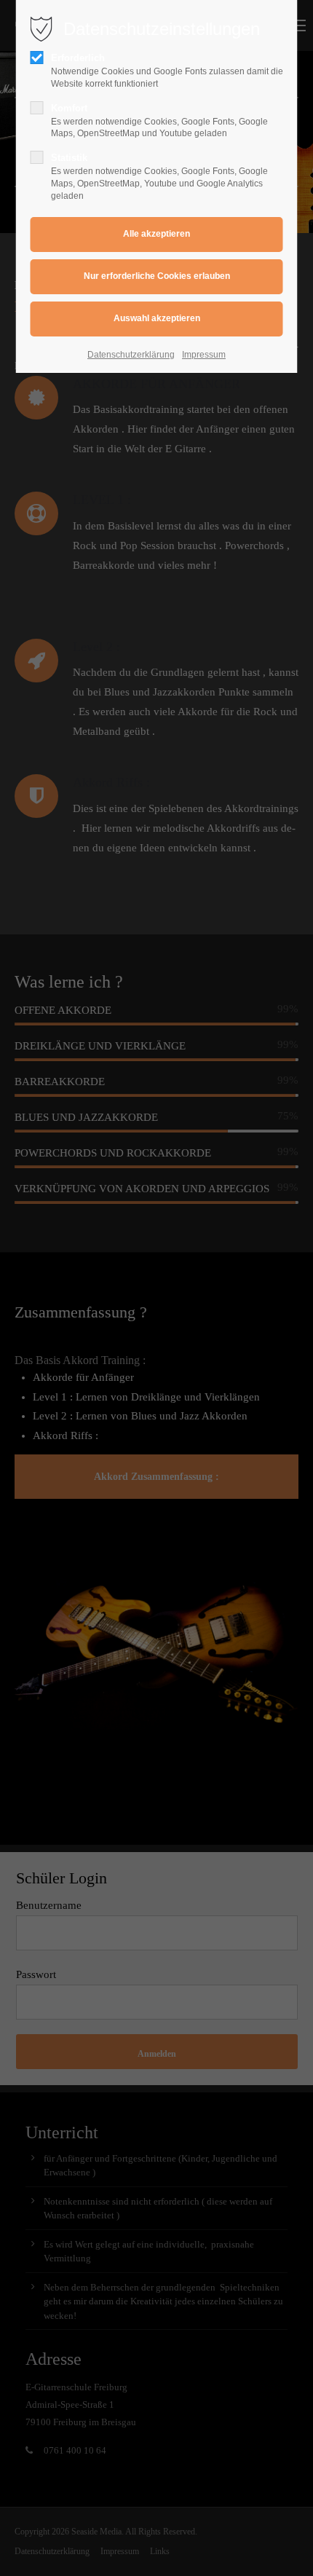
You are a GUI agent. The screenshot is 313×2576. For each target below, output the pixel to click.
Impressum (204, 355)
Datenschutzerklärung (131, 355)
